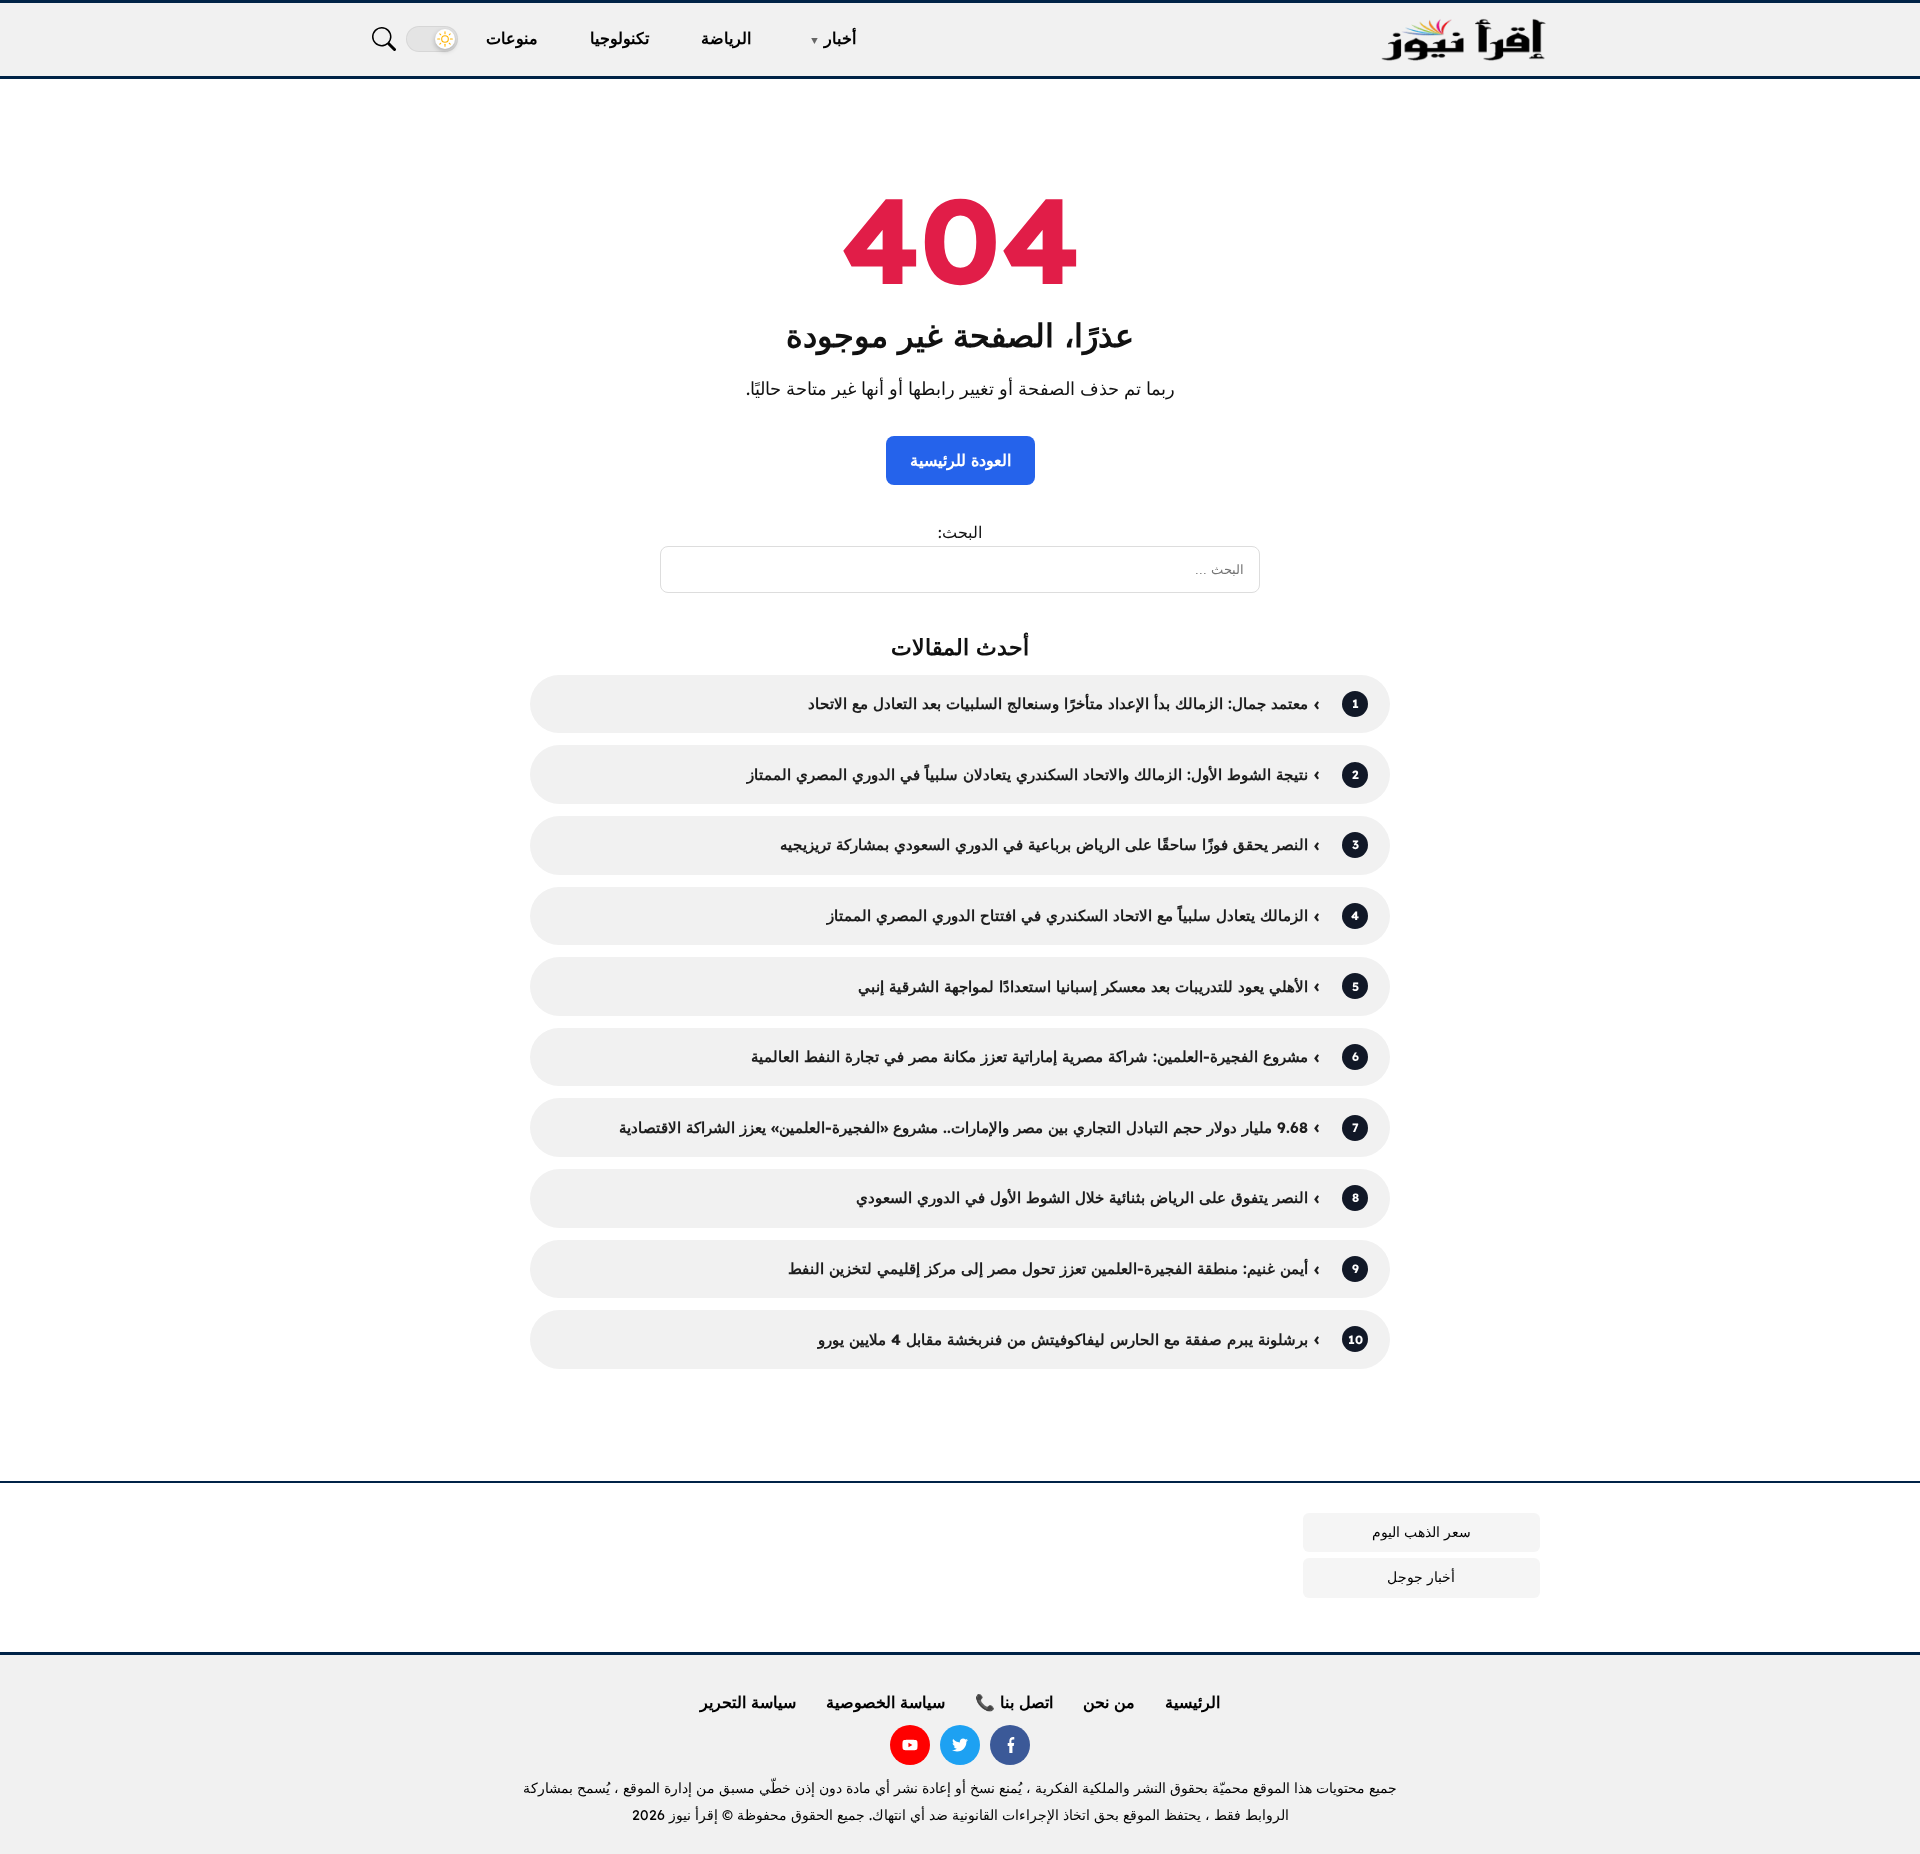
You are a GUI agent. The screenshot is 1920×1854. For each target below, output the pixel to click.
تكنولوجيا (619, 38)
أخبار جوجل (1421, 1577)
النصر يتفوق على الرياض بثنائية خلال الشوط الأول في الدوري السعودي (1082, 1197)
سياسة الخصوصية (885, 1702)
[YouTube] (910, 1745)
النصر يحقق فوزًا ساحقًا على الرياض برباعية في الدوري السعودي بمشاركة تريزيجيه (1044, 844)
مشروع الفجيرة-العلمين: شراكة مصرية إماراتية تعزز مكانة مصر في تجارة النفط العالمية (1029, 1056)
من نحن (1109, 1702)
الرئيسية (1192, 1702)
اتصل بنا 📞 (1014, 1702)
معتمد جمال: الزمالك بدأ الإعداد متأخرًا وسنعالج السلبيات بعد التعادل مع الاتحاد (1058, 703)
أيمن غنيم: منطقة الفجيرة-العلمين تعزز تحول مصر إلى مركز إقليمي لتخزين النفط (1048, 1268)
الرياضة (726, 38)
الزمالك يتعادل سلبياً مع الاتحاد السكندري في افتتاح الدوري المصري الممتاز (1067, 915)
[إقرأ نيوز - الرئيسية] (1463, 39)
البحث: (960, 532)
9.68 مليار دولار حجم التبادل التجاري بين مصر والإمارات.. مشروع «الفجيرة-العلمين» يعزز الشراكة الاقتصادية (963, 1127)
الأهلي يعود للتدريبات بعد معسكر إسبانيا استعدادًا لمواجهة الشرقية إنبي (1083, 986)
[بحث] (384, 39)
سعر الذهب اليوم (1421, 1532)
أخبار (840, 38)
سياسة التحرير (748, 1702)
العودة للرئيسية (960, 460)
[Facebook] (1010, 1745)
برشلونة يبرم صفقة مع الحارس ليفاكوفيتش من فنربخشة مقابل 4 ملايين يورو (1063, 1339)
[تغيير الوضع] (432, 39)
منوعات (512, 38)
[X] (960, 1745)
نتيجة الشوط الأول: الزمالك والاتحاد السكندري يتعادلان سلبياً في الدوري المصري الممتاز (1027, 774)
